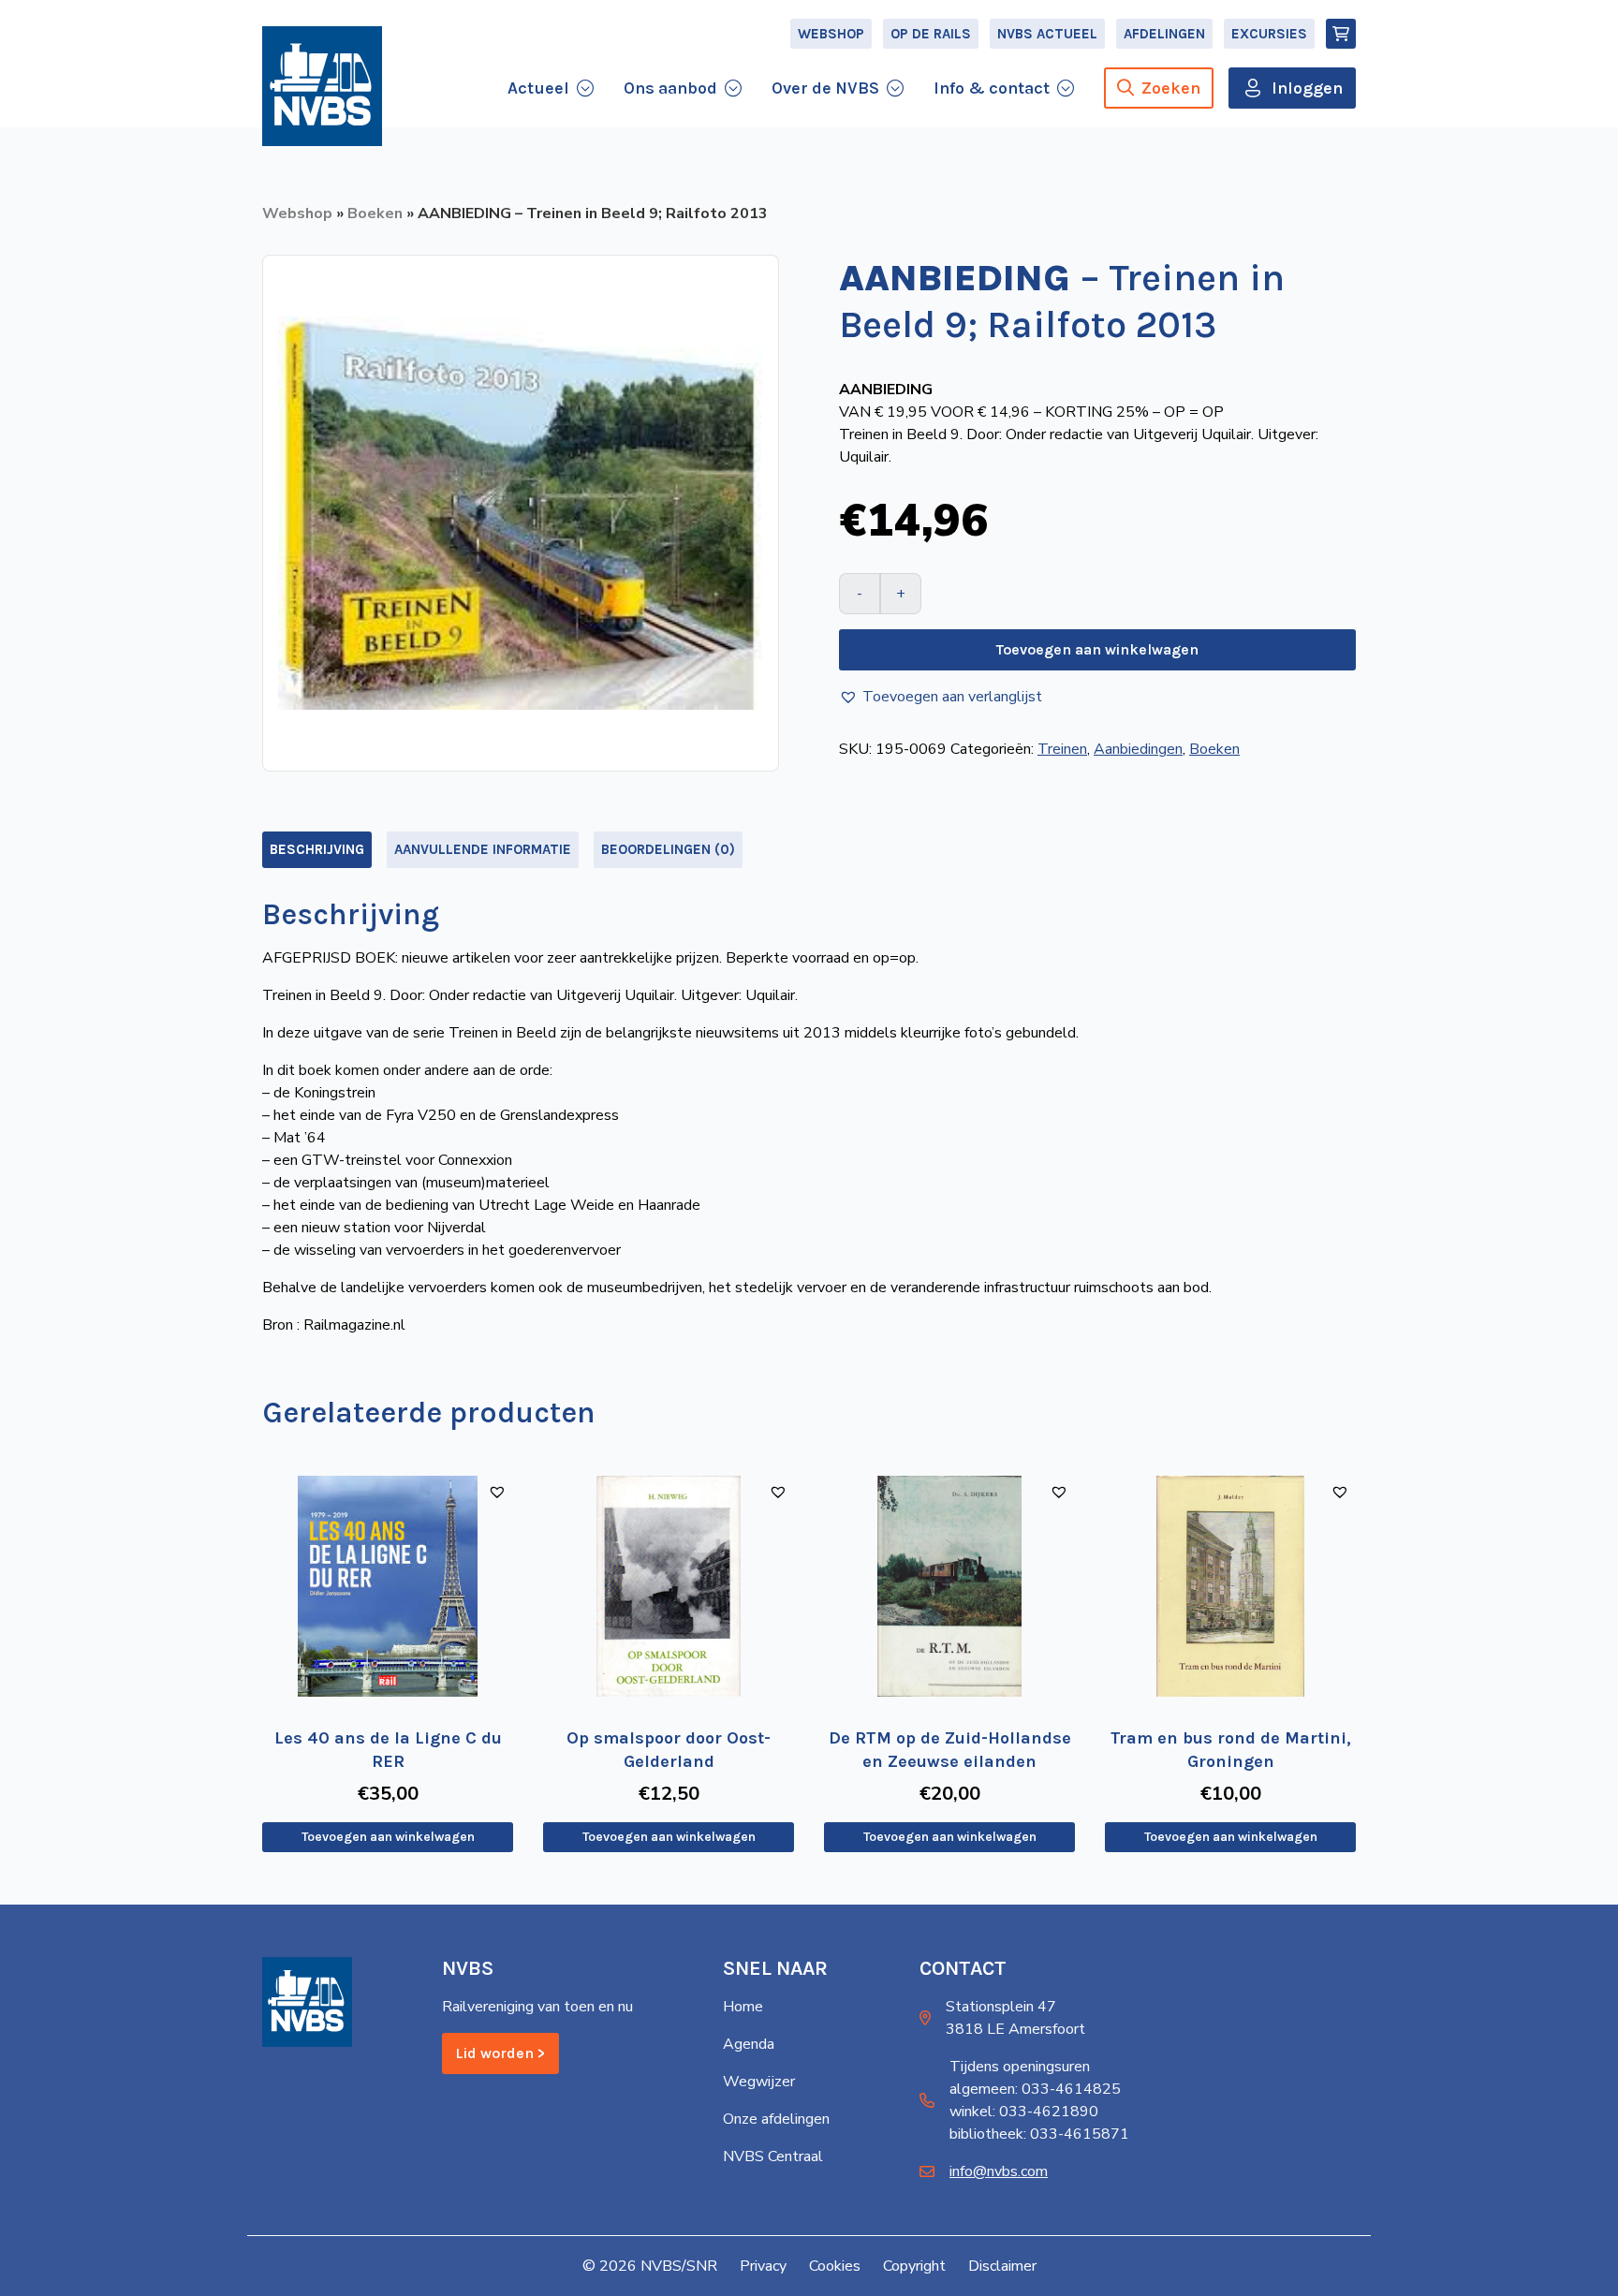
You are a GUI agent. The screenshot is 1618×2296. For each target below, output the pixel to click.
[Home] (322, 86)
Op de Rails (931, 34)
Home (743, 2007)
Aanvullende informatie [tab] (483, 849)
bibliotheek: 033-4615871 (1039, 2134)
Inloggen (1307, 88)
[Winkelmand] (1341, 34)
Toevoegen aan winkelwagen (1097, 649)
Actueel (538, 88)
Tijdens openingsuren (1020, 2067)
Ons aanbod (670, 88)
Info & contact (992, 88)
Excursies (1269, 34)
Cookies (835, 2266)
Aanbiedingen (1138, 749)
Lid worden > (500, 2053)
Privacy (763, 2266)
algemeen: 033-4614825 (1035, 2089)
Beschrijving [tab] (317, 849)
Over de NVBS (825, 88)
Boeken (375, 213)
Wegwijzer (759, 2082)
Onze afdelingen (776, 2119)
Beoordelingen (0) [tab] (668, 849)
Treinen (1062, 749)
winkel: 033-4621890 (1024, 2112)
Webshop (831, 34)
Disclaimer (1002, 2266)
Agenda (749, 2044)
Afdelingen (1164, 34)
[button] (941, 697)
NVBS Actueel (1047, 34)
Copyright (914, 2266)
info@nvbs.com (999, 2171)
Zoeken (1171, 88)
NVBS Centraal (773, 2156)
